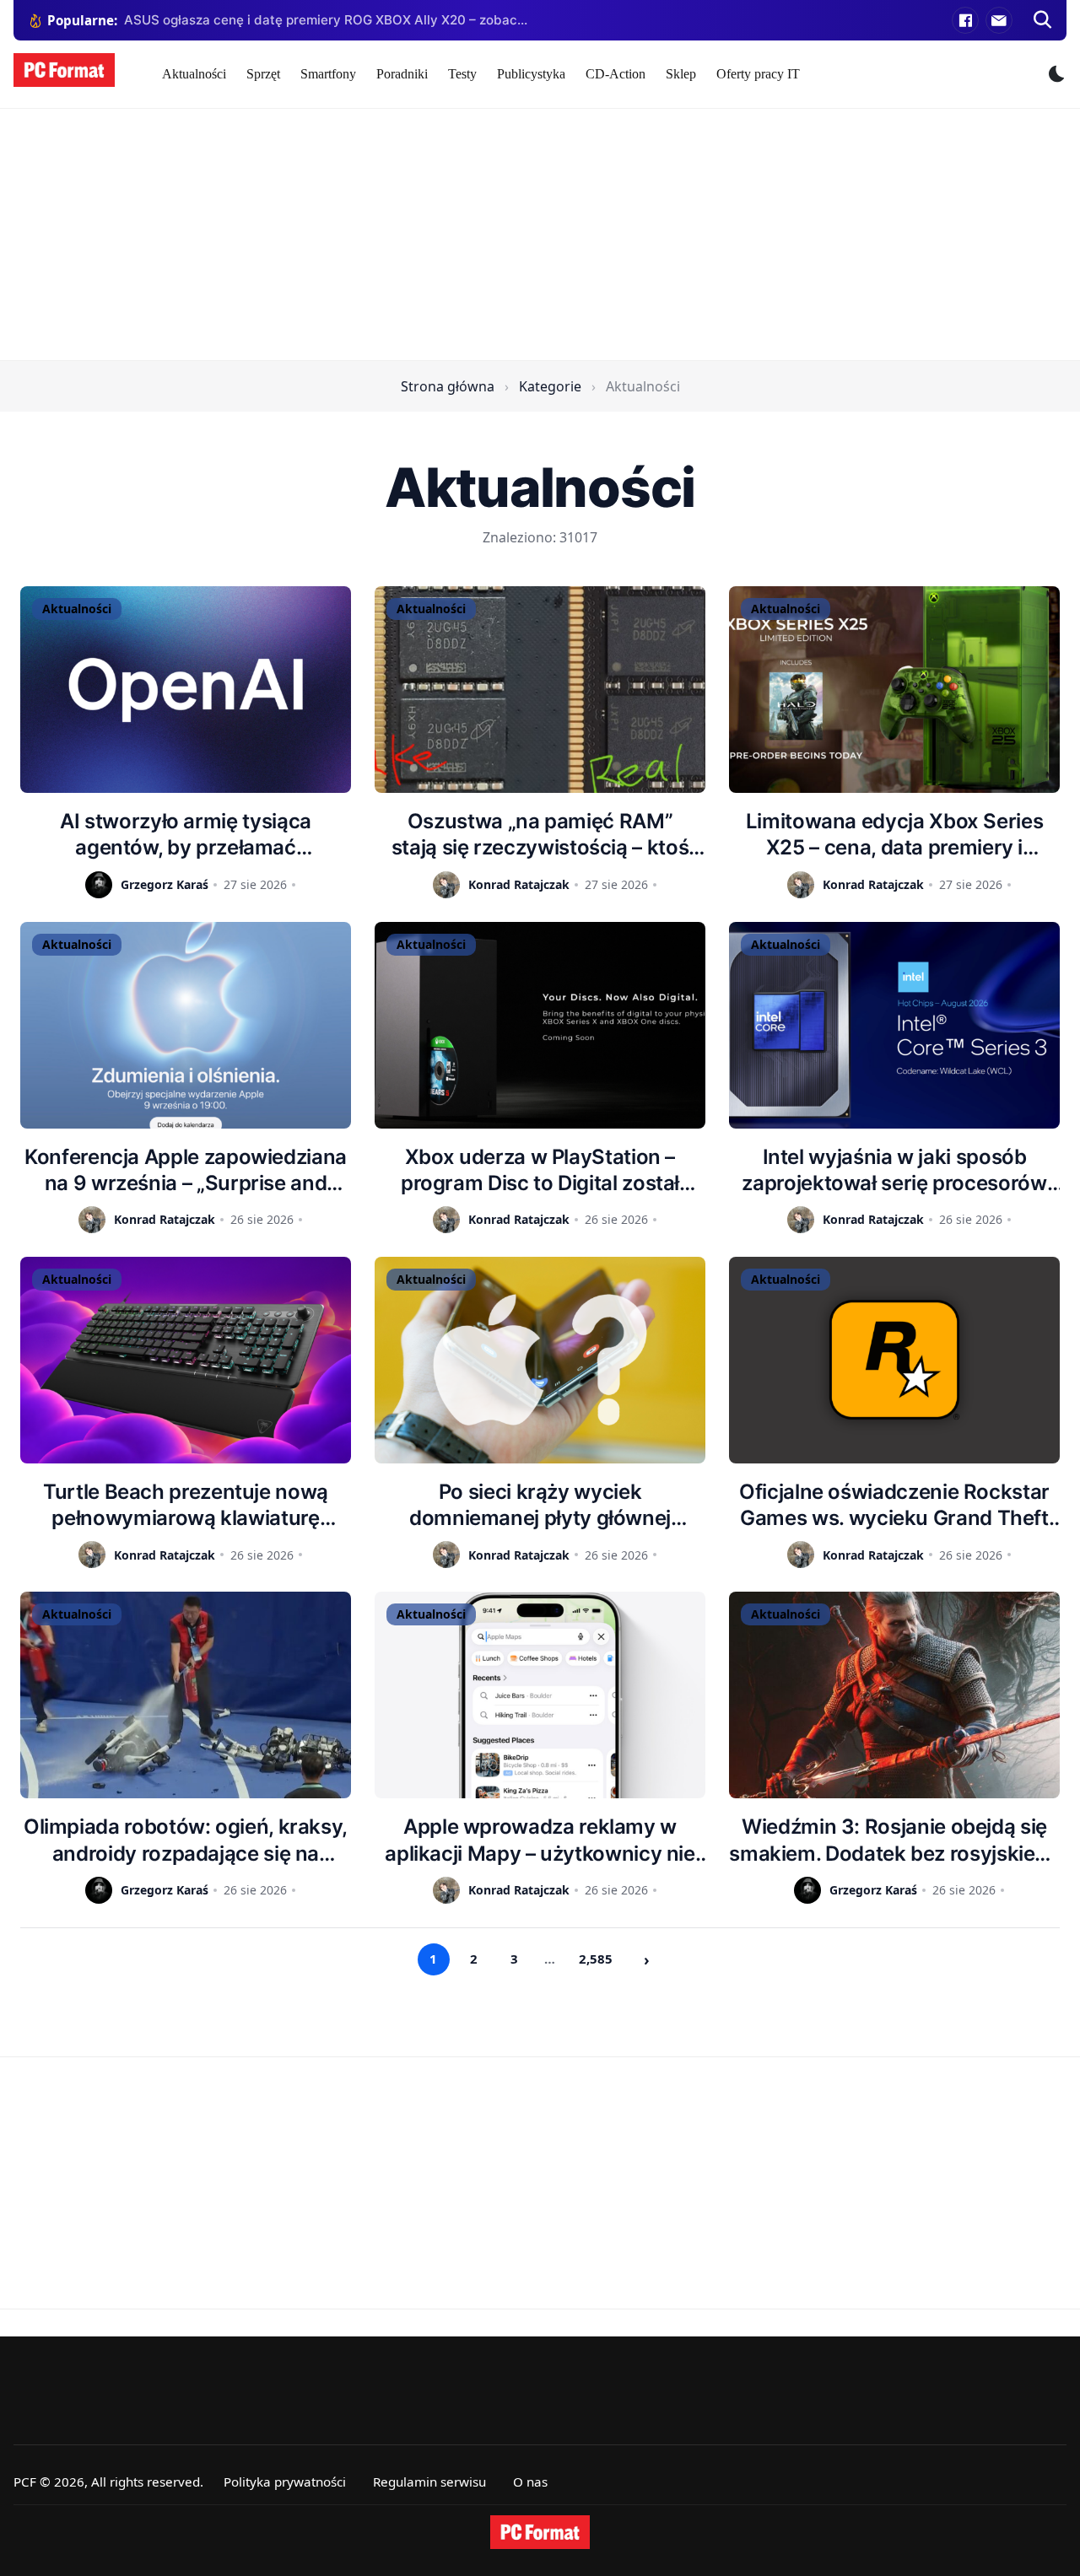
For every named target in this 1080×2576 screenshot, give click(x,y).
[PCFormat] (540, 2532)
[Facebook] (965, 20)
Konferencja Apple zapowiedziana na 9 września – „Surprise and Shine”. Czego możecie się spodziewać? (186, 1170)
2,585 (596, 1959)
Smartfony (328, 74)
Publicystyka (531, 74)
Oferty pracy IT (758, 74)
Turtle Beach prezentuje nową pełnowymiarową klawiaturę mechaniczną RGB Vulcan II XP (186, 1505)
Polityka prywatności (285, 2482)
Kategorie (550, 386)
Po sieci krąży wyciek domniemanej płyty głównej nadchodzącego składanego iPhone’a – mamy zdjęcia (540, 1505)
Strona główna (448, 386)
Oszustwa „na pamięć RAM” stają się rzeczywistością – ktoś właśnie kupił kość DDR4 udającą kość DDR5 (540, 835)
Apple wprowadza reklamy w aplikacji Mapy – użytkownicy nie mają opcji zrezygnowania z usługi (540, 1840)
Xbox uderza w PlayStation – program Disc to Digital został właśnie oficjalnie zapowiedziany (540, 1170)
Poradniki (402, 74)
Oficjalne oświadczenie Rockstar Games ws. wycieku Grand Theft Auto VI (894, 1505)
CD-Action (616, 74)
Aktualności (194, 74)
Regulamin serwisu (429, 2482)
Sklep (681, 74)
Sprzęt (263, 74)
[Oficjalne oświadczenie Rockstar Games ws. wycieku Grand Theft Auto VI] (894, 1360)
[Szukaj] (1043, 20)
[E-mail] (999, 20)
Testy (462, 74)
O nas (530, 2482)
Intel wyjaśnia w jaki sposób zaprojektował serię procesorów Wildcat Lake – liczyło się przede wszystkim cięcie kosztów (894, 1170)
